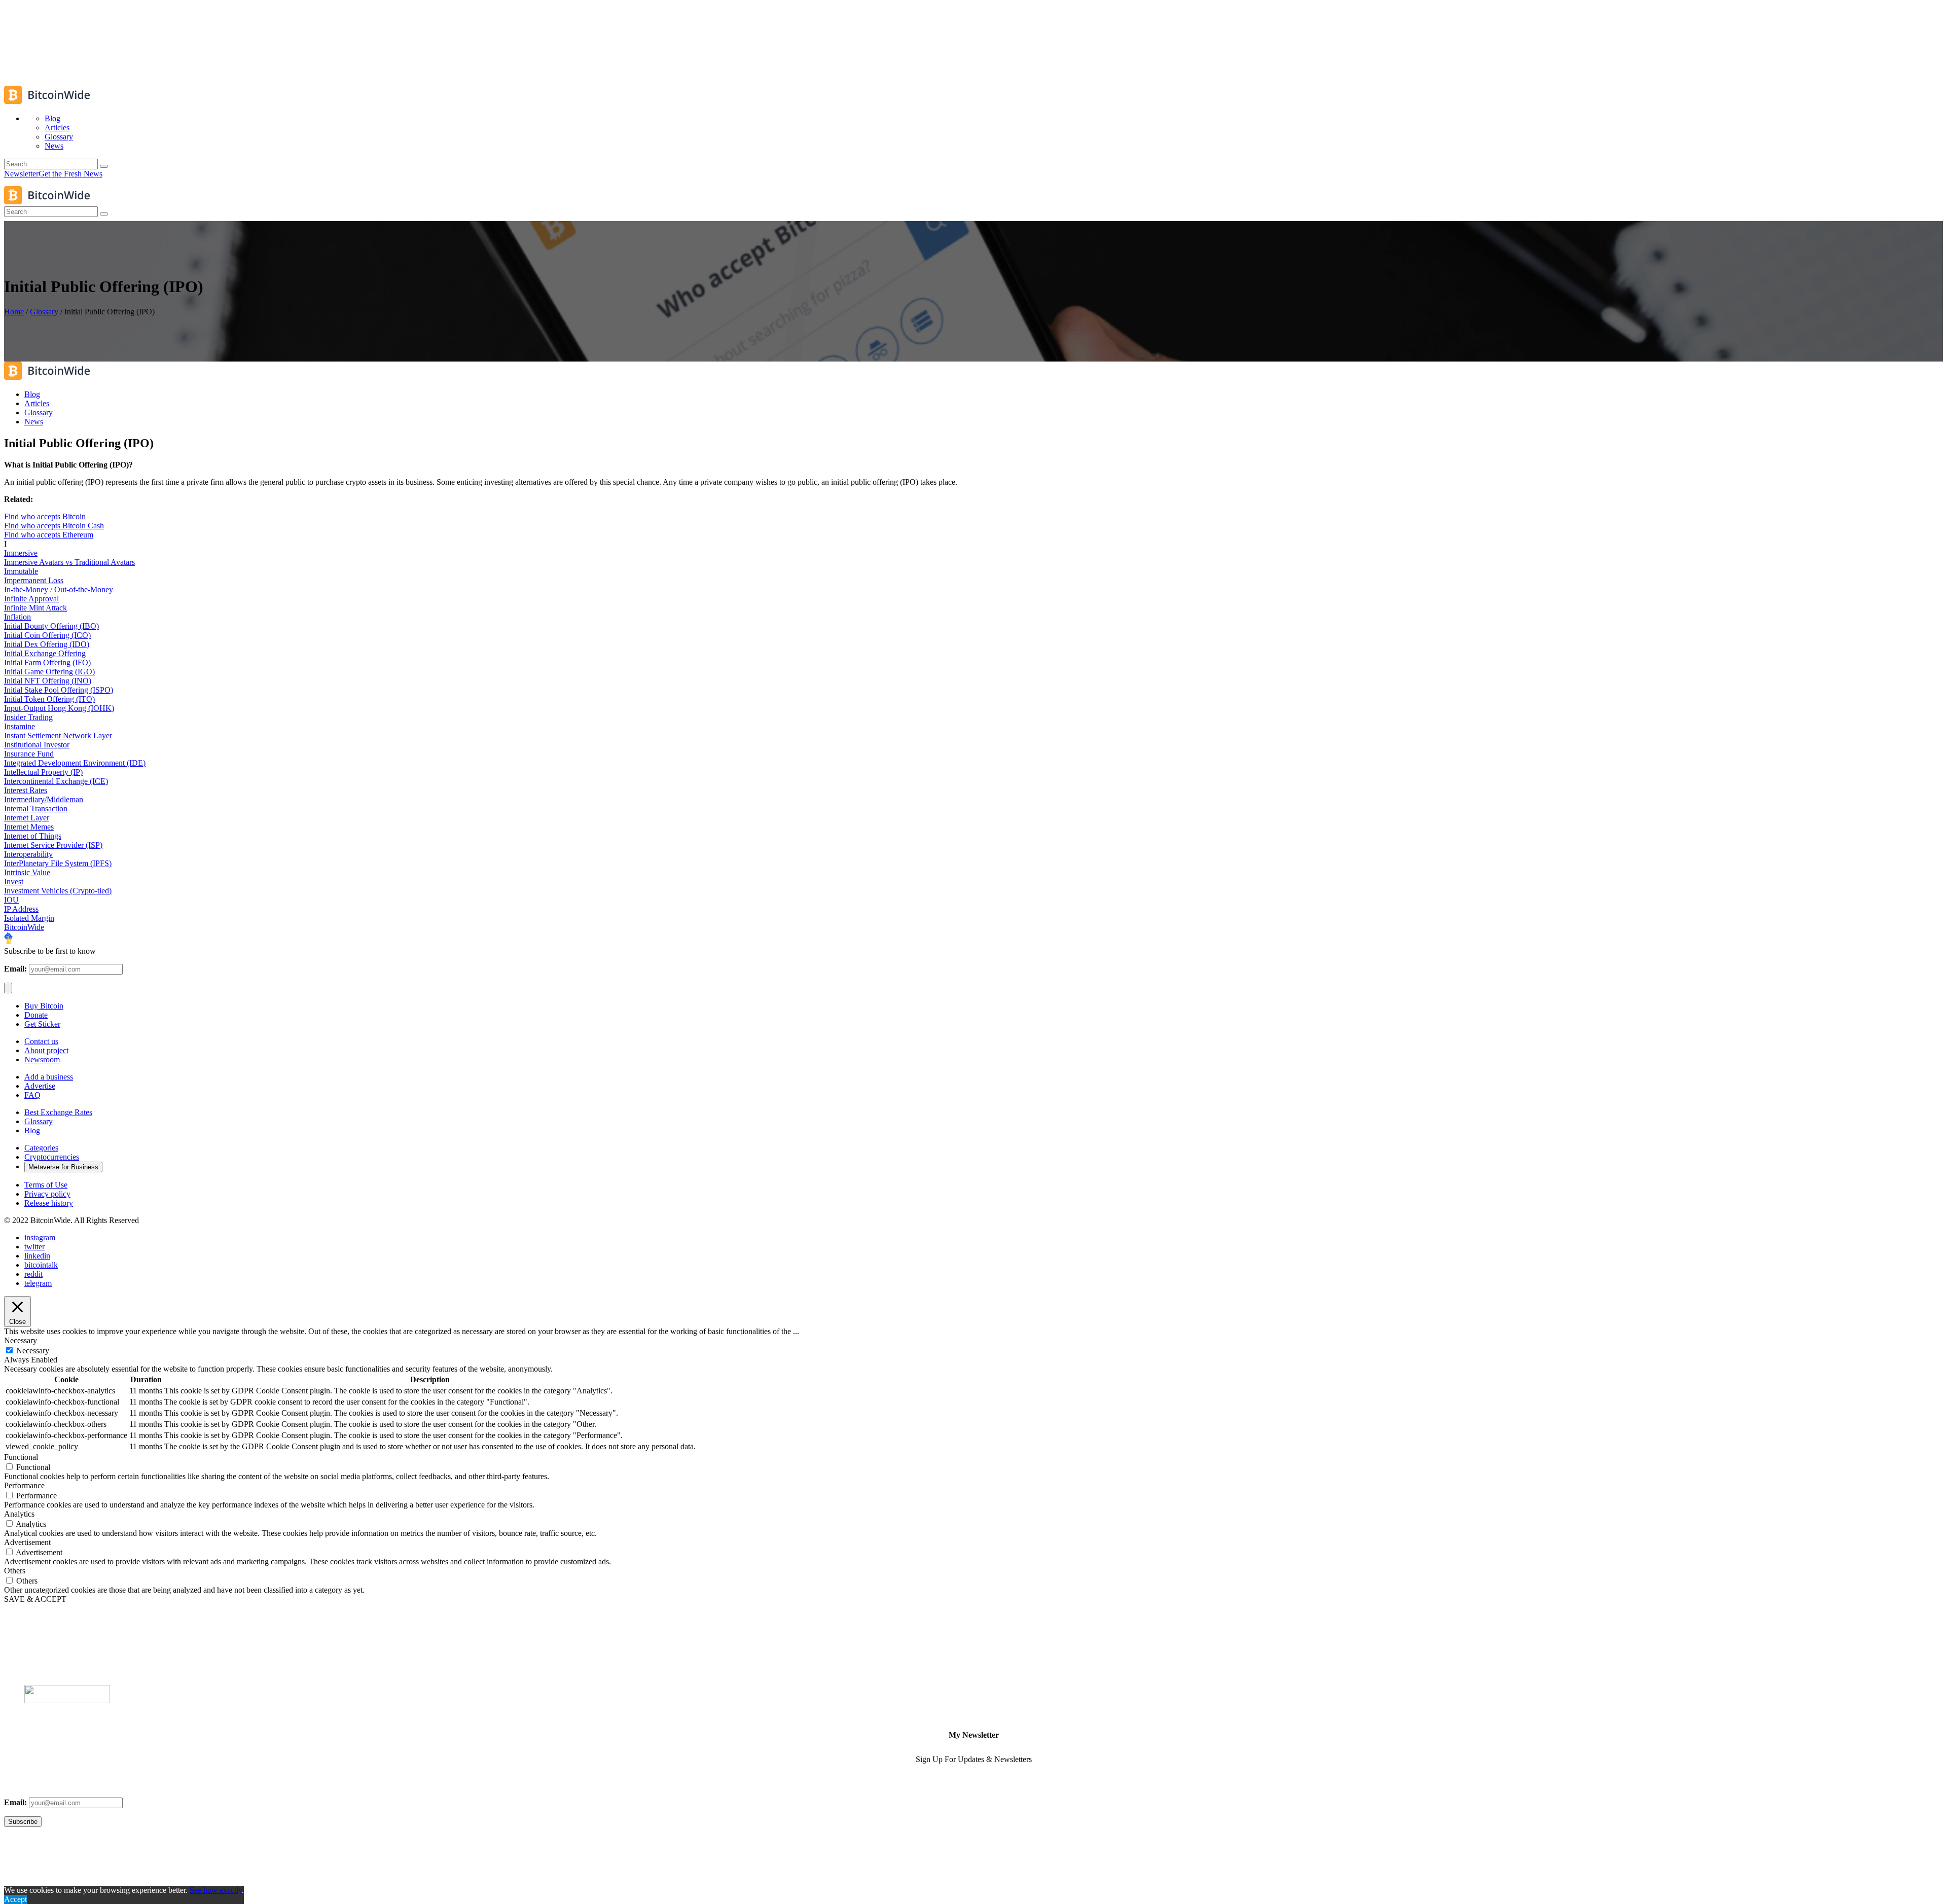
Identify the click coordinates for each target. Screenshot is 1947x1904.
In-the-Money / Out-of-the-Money (59, 589)
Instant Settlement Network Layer (58, 735)
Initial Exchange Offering (45, 653)
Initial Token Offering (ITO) (49, 699)
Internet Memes (29, 827)
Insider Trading (28, 717)
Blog (32, 1130)
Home (14, 312)
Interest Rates (26, 790)
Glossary (44, 312)
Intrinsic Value (27, 872)
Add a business (49, 1077)
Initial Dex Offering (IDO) (47, 644)
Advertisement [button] (27, 1542)
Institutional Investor (37, 745)
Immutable (21, 571)
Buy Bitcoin (44, 1006)
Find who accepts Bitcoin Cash (54, 526)
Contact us (41, 1041)
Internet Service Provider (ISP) (53, 845)
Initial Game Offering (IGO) (49, 672)
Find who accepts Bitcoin (45, 516)
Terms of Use (46, 1185)
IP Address (21, 909)
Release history (49, 1203)
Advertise (40, 1086)
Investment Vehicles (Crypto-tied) (58, 891)
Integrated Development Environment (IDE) (75, 763)
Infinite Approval (31, 599)
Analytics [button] (19, 1514)
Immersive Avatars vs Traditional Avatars (69, 562)
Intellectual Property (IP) (43, 772)
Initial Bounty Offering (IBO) (51, 626)
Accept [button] (15, 1899)
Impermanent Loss (34, 580)
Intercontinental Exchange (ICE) (56, 781)
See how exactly (216, 1890)
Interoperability (28, 854)
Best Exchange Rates (58, 1112)
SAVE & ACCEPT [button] (35, 1599)
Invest (14, 882)
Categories (41, 1148)
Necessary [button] (21, 1340)
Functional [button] (21, 1457)
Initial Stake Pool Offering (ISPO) (59, 690)
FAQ (32, 1095)
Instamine (20, 726)
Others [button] (15, 1571)
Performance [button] (24, 1485)
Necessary (33, 1351)
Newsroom (42, 1059)
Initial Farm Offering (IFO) (47, 662)
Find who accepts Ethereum (49, 535)
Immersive (21, 553)
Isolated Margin (29, 918)
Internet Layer (27, 818)
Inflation (17, 617)
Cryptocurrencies (52, 1157)
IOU (11, 900)
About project (46, 1050)
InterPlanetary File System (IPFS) (58, 863)
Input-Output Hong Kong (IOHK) (59, 708)
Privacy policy (47, 1194)
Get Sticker (42, 1024)
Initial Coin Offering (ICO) (47, 635)
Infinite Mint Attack (35, 608)
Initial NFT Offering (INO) (48, 681)
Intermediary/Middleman (44, 799)
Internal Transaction (36, 809)
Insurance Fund (29, 754)
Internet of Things (33, 836)
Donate (36, 1015)
